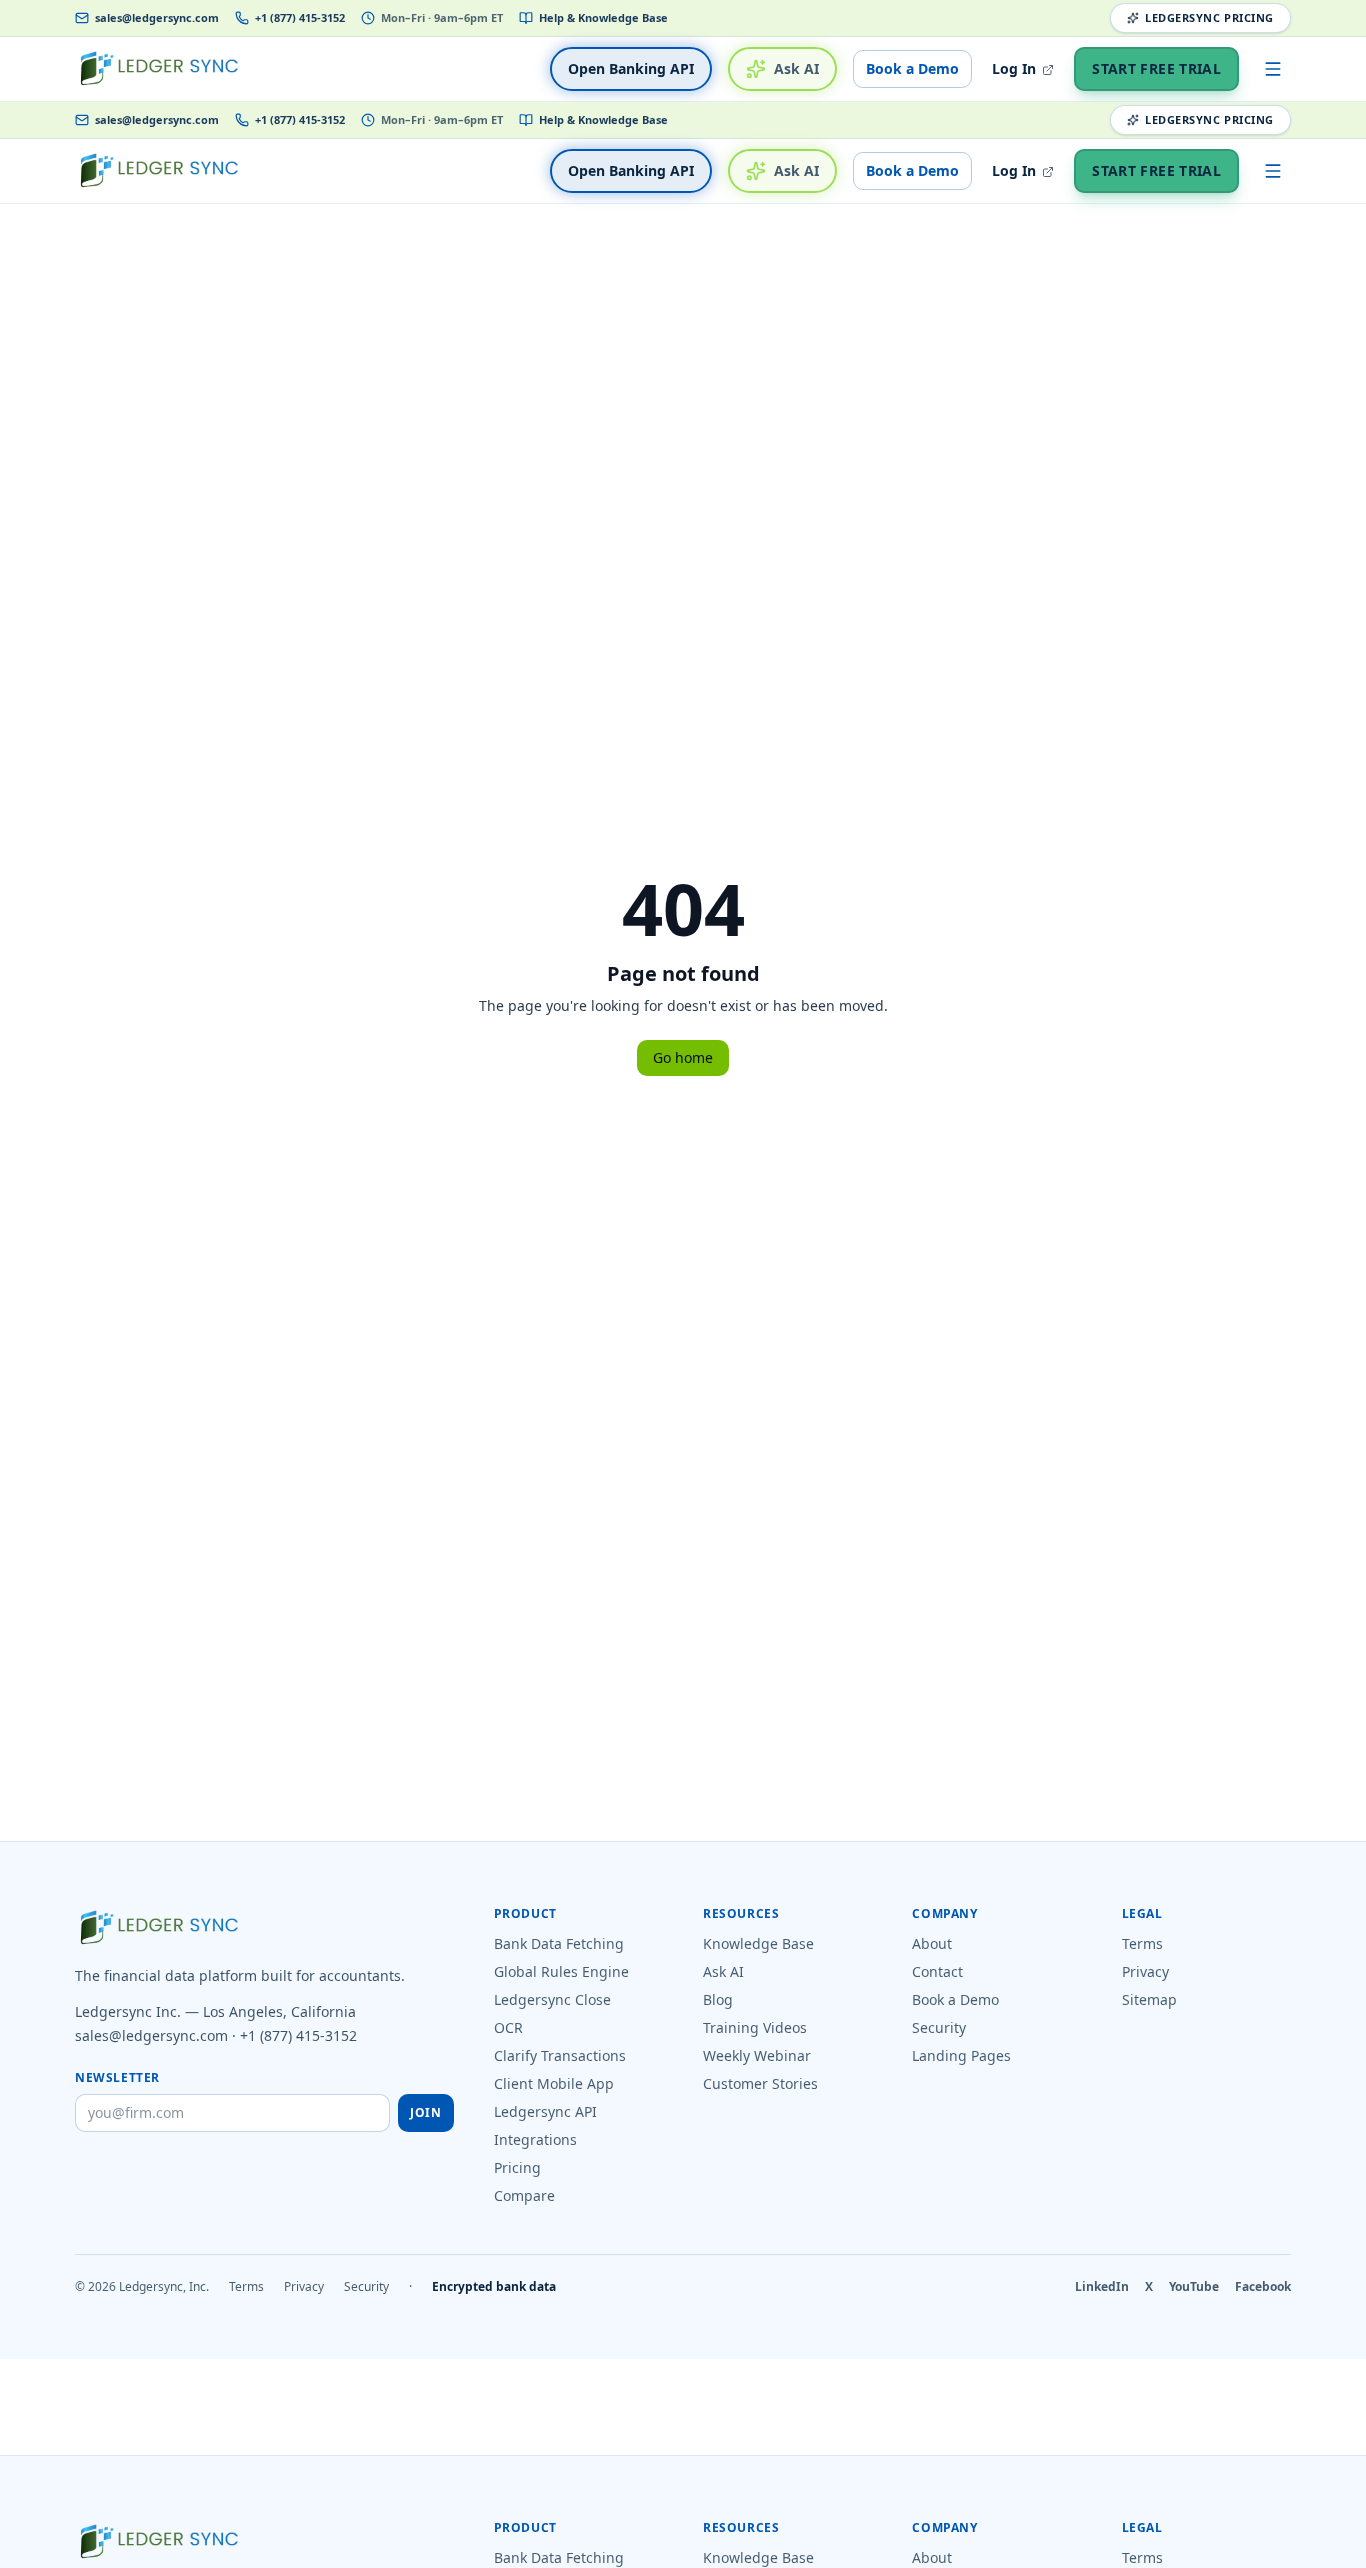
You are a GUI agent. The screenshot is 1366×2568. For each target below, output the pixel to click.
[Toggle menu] (1273, 69)
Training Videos (755, 2027)
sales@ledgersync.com (157, 17)
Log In (1016, 68)
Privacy (1145, 1971)
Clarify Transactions (560, 2055)
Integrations (535, 2139)
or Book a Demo (904, 2555)
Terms (1142, 1943)
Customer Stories (760, 2083)
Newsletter (117, 2078)
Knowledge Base (758, 1943)
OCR (508, 2027)
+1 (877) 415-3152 (300, 17)
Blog (718, 1999)
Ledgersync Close (552, 1999)
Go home (683, 1057)
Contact (937, 1971)
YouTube (1194, 2287)
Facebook (1263, 2287)
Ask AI (796, 68)
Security (939, 2027)
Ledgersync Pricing (1209, 17)
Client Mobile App (554, 2083)
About (932, 1943)
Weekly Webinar (757, 2055)
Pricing (517, 2167)
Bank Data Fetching (559, 1943)
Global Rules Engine (561, 1971)
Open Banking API (631, 68)
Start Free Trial (1156, 68)
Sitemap (1149, 1999)
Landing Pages (961, 2055)
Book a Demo (912, 68)
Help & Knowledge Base (603, 17)
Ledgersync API (545, 2111)
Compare (524, 2195)
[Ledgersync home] (159, 69)
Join (425, 2112)
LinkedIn (1102, 2287)
